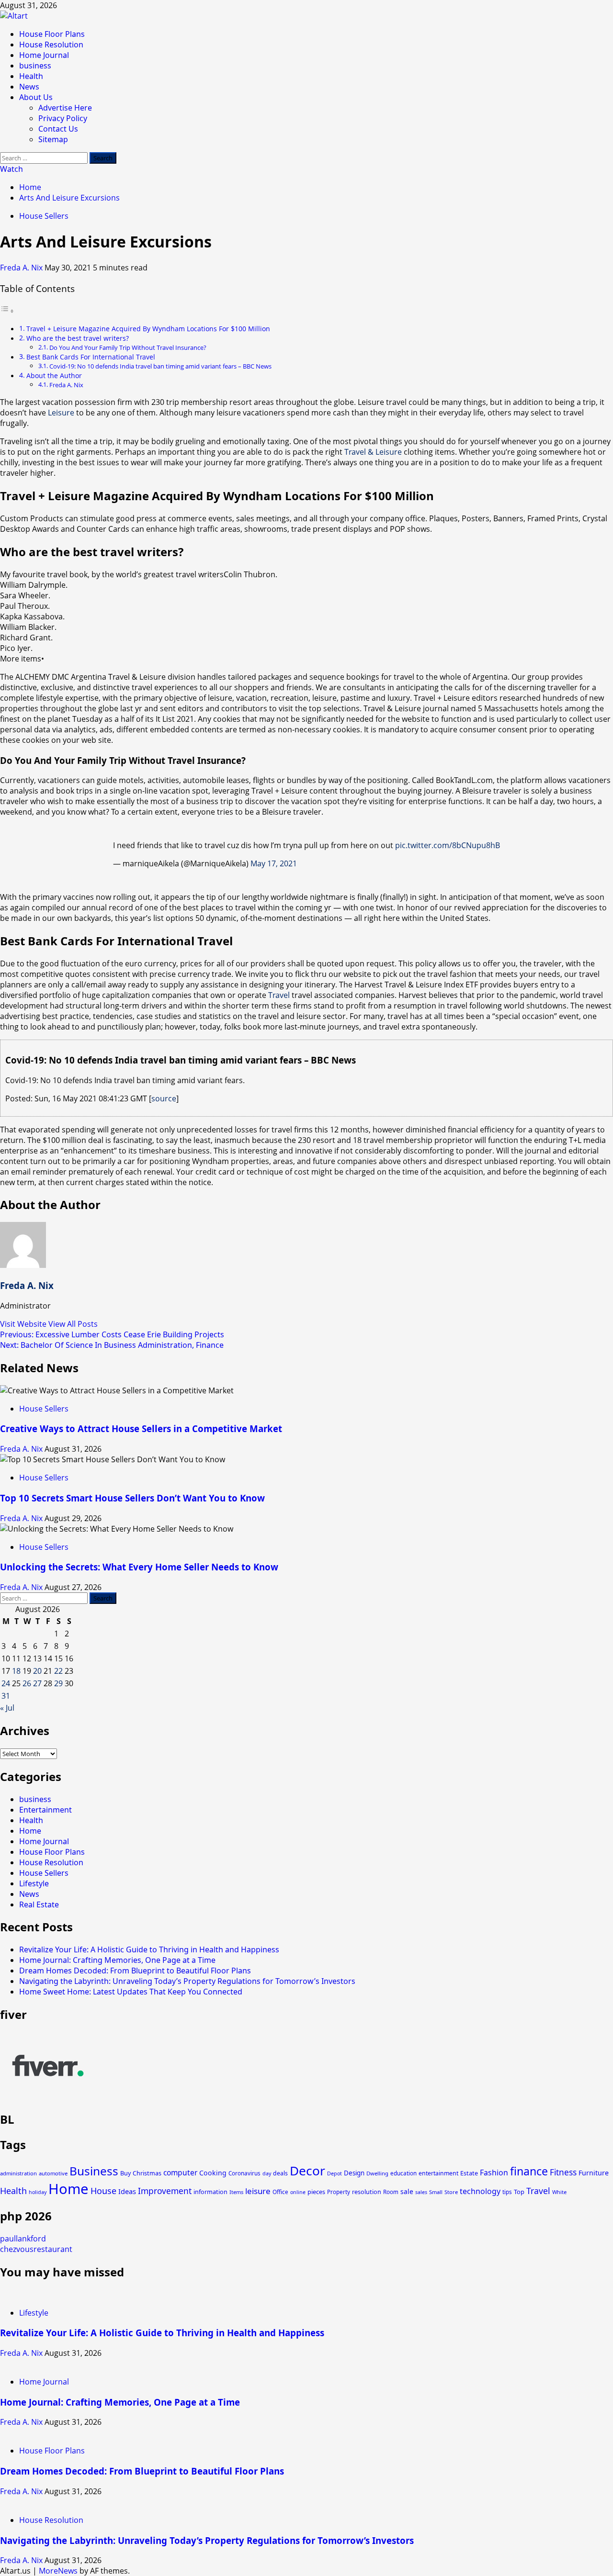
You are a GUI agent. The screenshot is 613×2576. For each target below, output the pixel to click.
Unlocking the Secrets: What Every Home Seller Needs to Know (139, 1567)
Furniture (594, 2173)
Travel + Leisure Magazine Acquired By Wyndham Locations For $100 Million (148, 329)
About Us (36, 97)
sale (407, 2191)
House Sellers (44, 216)
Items (236, 2192)
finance (529, 2171)
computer (180, 2173)
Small (436, 2192)
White (559, 2192)
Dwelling (377, 2173)
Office (280, 2192)
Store (451, 2192)
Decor (307, 2171)
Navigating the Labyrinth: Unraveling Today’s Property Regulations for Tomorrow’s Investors (187, 1981)
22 (58, 1671)
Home (30, 1831)
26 (27, 1683)
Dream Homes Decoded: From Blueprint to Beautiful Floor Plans (135, 1971)
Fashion (494, 2173)
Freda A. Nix (22, 268)
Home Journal (44, 55)
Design (354, 2173)
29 (58, 1683)
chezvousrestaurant (36, 2249)
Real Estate (39, 1904)
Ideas (127, 2191)
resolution (367, 2192)
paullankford (23, 2239)
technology (480, 2191)
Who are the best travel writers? (78, 338)
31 (6, 1696)
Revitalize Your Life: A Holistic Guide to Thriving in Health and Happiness (149, 1949)
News (29, 87)
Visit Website (24, 1324)
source (164, 1098)
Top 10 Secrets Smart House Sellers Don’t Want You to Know (132, 1498)
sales (421, 2192)
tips (507, 2192)
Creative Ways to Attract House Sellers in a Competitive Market (141, 1428)
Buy (125, 2173)
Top (519, 2192)
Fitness (563, 2172)
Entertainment (45, 1810)
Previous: (112, 1334)
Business (94, 2171)
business (35, 66)
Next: (112, 1345)
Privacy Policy (63, 118)
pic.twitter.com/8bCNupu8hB (448, 845)
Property (339, 2192)
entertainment (438, 2173)
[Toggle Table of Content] (7, 311)
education (403, 2173)
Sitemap (53, 139)
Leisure (61, 413)
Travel (279, 995)
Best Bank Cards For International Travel (91, 357)
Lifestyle (34, 1883)
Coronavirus (244, 2173)
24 (6, 1683)
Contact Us (58, 129)
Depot (335, 2173)
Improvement (165, 2191)
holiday (38, 2192)
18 (16, 1671)
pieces (316, 2192)
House (103, 2191)
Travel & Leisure (373, 452)
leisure (258, 2191)
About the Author (54, 375)
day (267, 2173)
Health (31, 76)
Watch (11, 169)
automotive (53, 2173)
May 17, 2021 (274, 863)
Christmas (147, 2173)
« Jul (7, 1708)
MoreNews (58, 2571)
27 (37, 1683)
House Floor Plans (52, 34)
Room (391, 2192)
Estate (469, 2173)
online (298, 2192)
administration (18, 2173)
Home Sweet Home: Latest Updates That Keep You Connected (131, 1992)
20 (37, 1671)
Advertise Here (65, 108)
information (210, 2192)
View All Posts (73, 1324)
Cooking (213, 2173)
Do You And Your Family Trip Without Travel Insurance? (128, 347)
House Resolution (51, 45)
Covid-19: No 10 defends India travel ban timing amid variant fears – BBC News (160, 366)
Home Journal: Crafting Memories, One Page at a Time (117, 1960)
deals (280, 2173)
